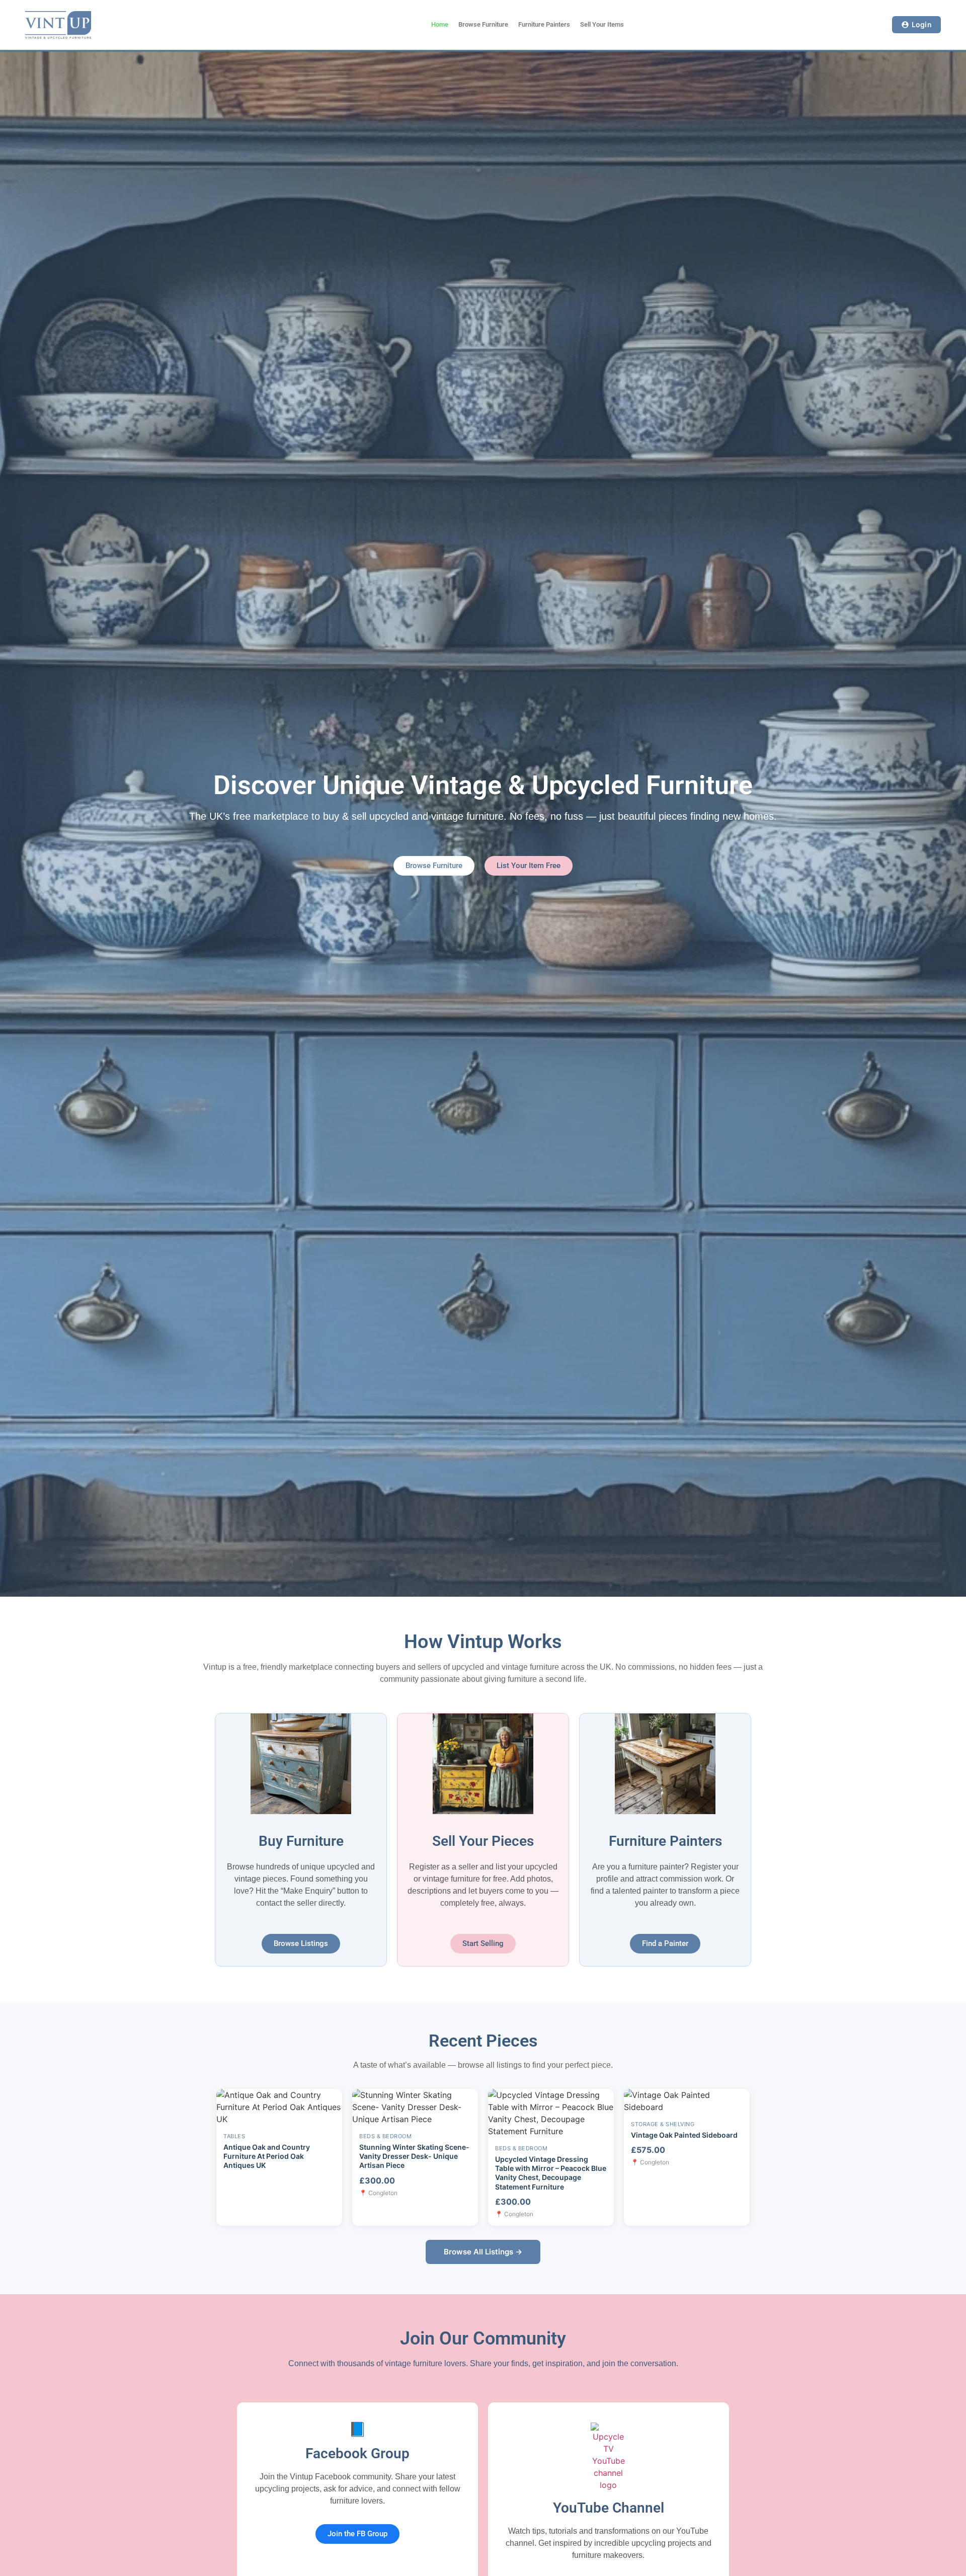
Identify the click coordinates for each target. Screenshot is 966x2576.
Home (440, 24)
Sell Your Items (602, 24)
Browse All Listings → (483, 2252)
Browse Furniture (483, 24)
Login (922, 24)
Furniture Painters (544, 24)
